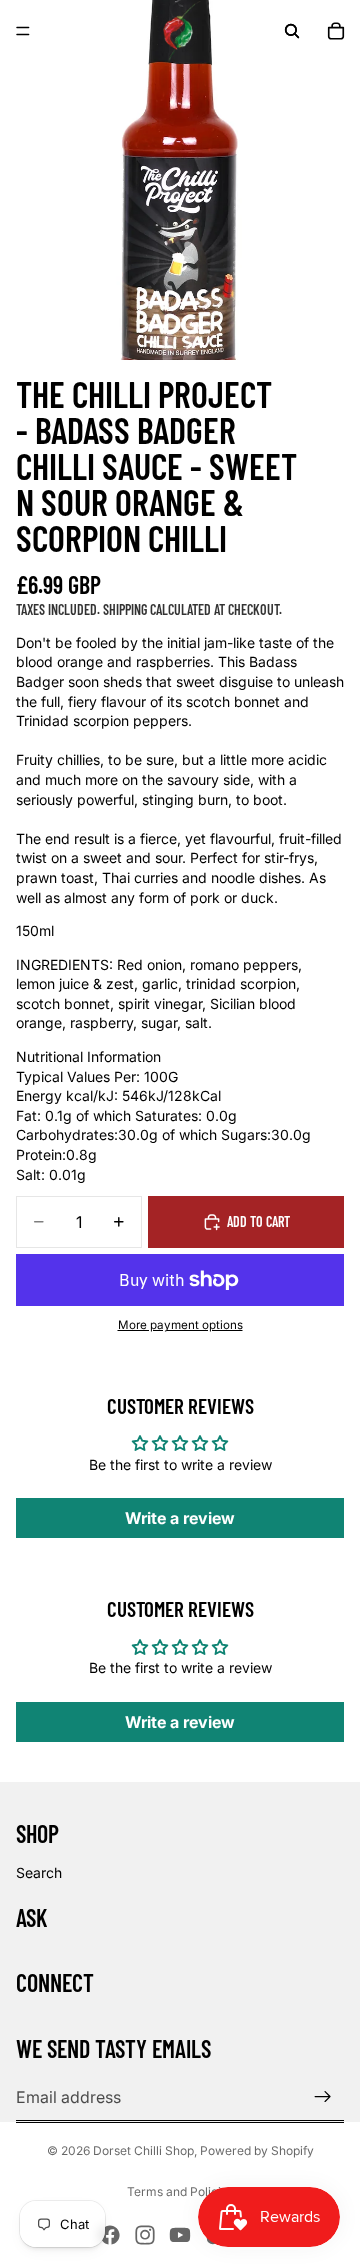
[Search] (292, 31)
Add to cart (258, 1221)
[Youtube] (180, 2235)
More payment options (180, 1325)
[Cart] (336, 31)
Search (39, 1872)
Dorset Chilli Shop (143, 2150)
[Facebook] (110, 2235)
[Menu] (23, 31)
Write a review (180, 1518)
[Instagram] (145, 2235)
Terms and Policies (180, 2191)
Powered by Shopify (257, 2150)
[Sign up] (323, 2097)
